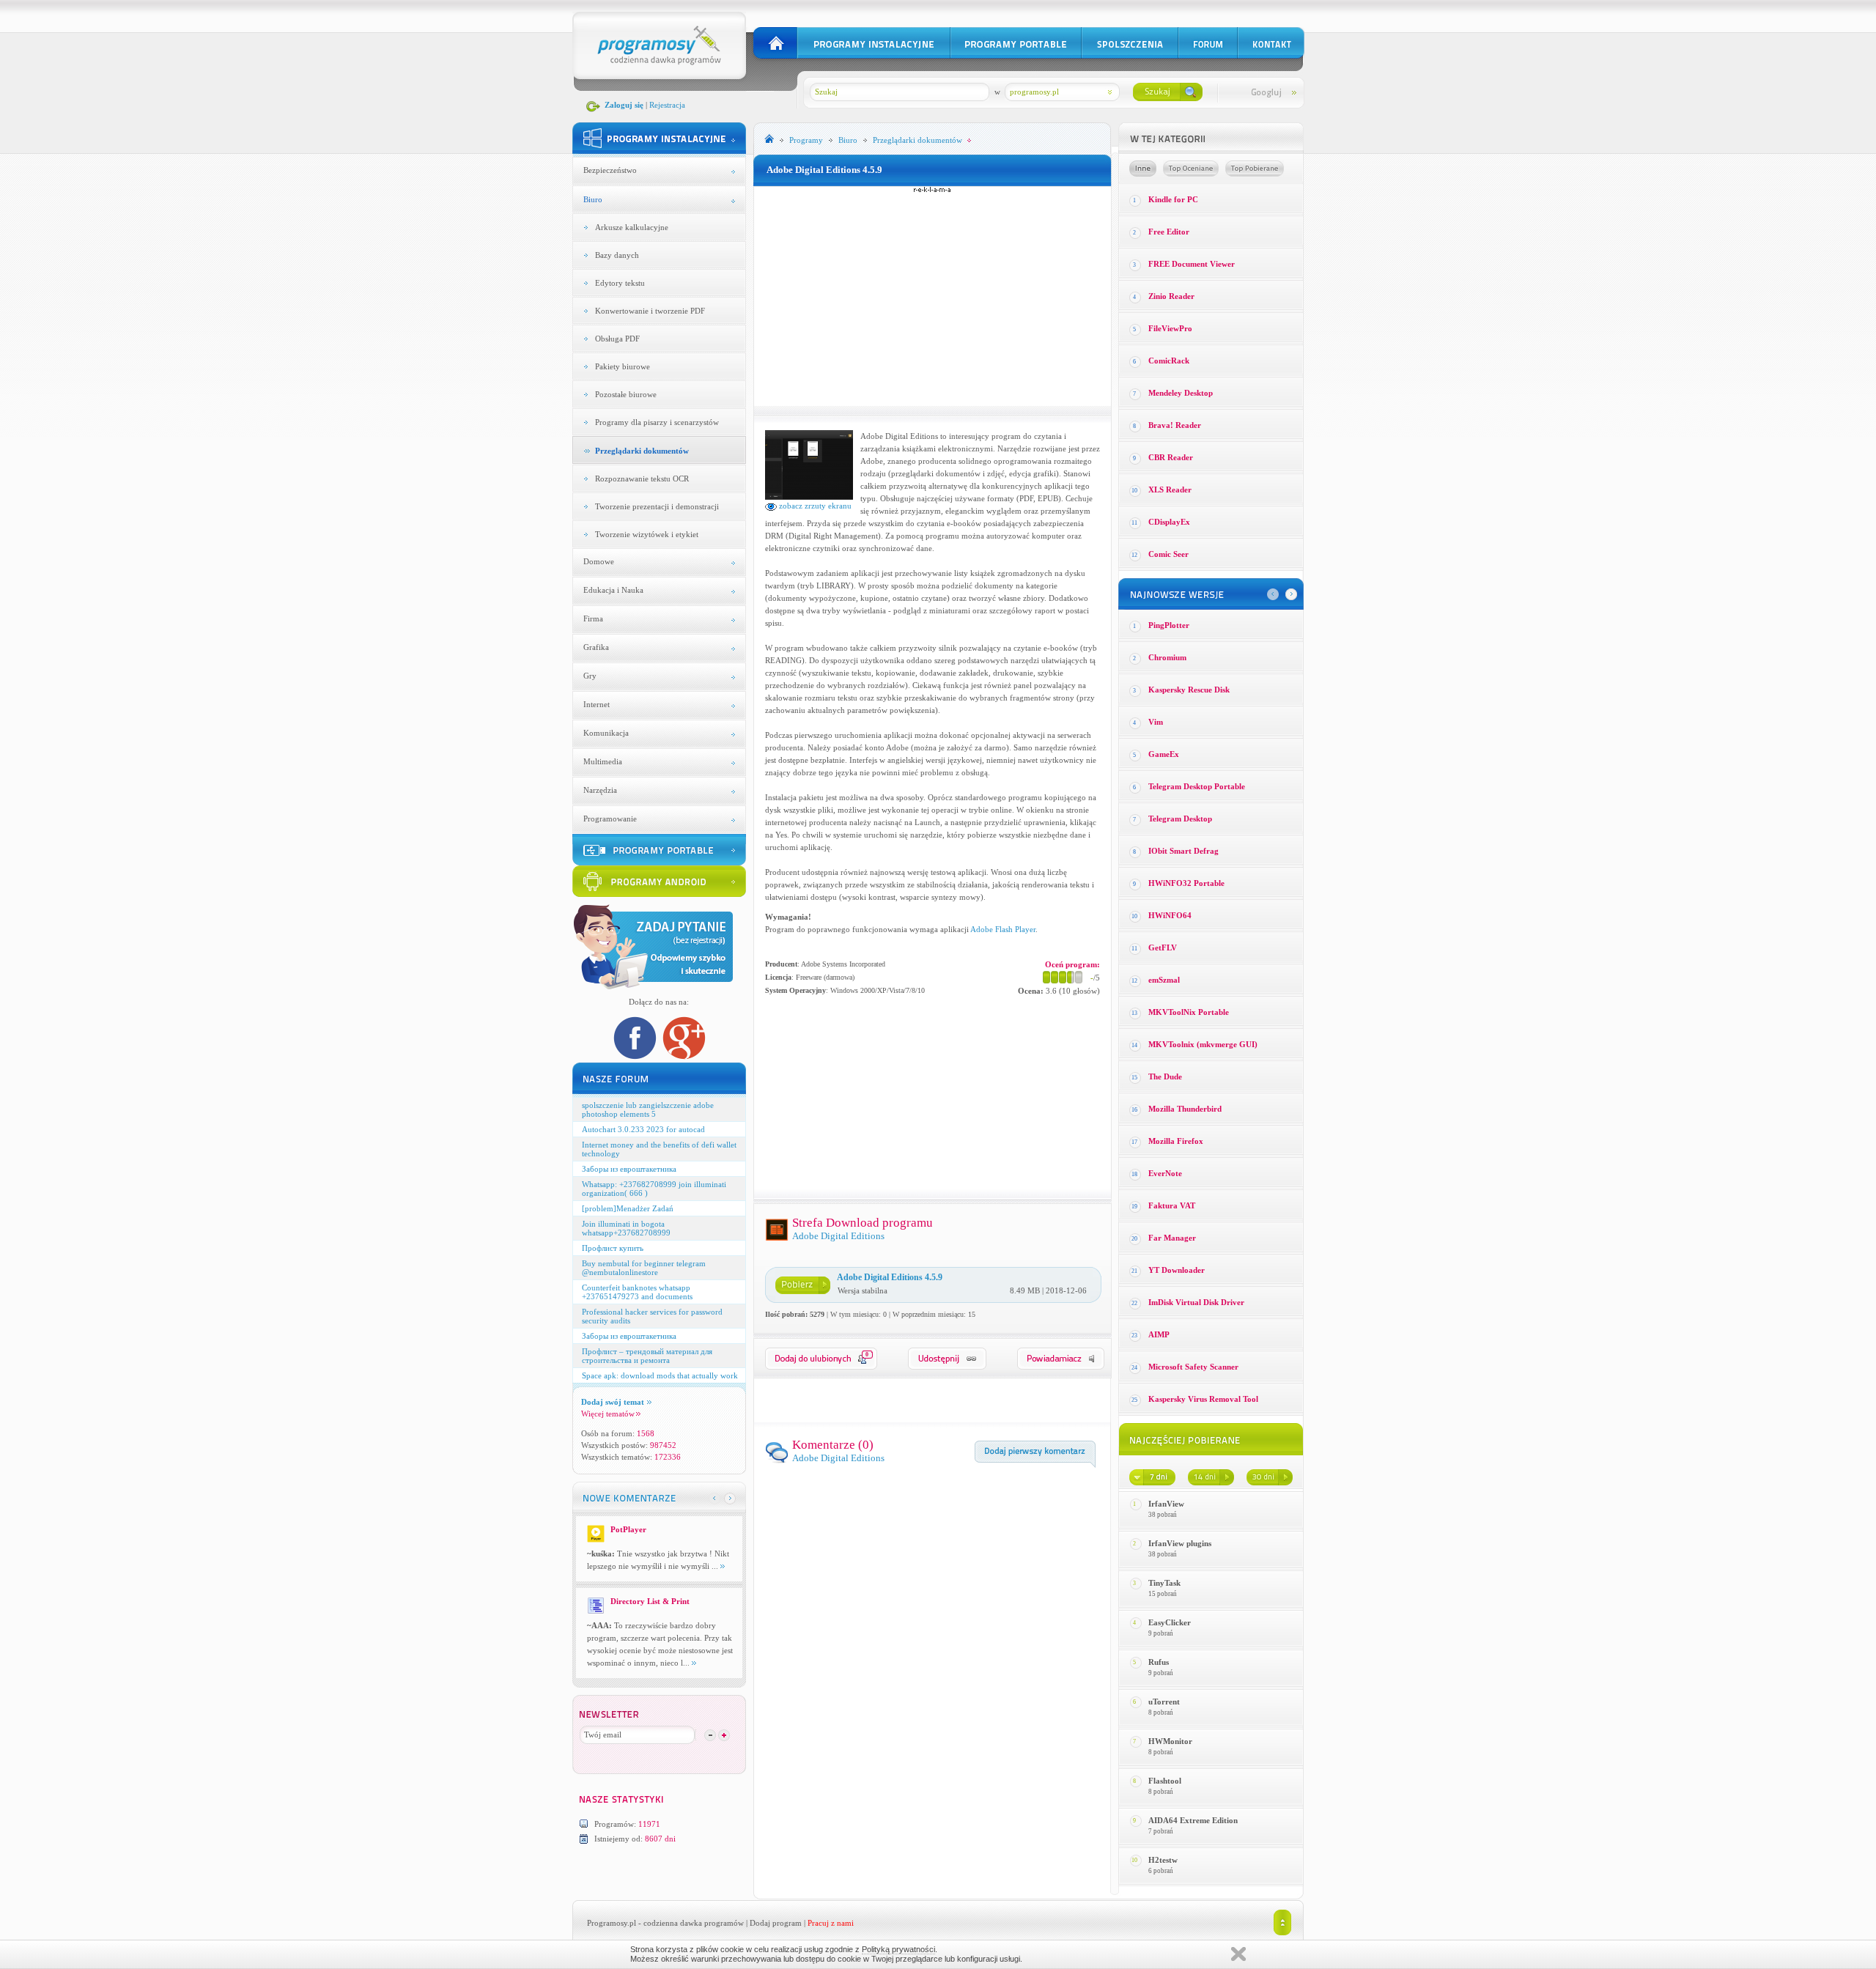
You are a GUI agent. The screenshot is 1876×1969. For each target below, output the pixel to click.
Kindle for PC (1173, 199)
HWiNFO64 (1170, 915)
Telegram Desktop (1180, 819)
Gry (590, 676)
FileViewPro (1170, 328)
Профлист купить (613, 1248)
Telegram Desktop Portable (1197, 786)
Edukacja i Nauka (613, 590)
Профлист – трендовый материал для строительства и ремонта (647, 1356)
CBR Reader (1171, 457)
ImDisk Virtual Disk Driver (1196, 1302)
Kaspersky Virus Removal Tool (1203, 1399)
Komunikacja (606, 733)
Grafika (596, 647)
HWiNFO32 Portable (1186, 883)
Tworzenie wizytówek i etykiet (647, 534)
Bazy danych (617, 255)
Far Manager (1172, 1238)
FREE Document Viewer (1192, 264)
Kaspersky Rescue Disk (1189, 690)
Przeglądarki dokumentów (642, 451)
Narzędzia (600, 790)
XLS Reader (1170, 490)
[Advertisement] (932, 296)
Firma (593, 618)
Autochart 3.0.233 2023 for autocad (643, 1129)
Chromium (1167, 657)
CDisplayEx (1169, 522)
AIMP (1159, 1334)
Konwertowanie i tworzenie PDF (650, 311)
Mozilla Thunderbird (1185, 1109)
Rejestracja (667, 105)
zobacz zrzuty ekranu (814, 506)
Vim (1156, 722)
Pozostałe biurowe (626, 394)
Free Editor (1169, 232)
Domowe (599, 561)
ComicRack (1169, 361)
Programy (806, 140)
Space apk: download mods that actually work (660, 1375)
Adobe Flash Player (1003, 929)
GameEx (1164, 754)
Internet (597, 704)
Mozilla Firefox (1176, 1141)
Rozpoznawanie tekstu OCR (642, 479)
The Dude (1165, 1076)
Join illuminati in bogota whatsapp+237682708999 (626, 1228)
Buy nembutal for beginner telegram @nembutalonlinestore (644, 1268)
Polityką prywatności (898, 1949)
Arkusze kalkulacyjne (632, 227)
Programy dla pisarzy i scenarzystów (657, 422)
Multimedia (603, 761)
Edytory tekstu (620, 283)
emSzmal (1164, 980)
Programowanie (610, 819)
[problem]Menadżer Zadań (628, 1208)
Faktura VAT (1172, 1205)
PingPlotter (1169, 625)
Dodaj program (776, 1923)
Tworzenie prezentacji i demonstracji (657, 506)
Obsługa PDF (617, 339)
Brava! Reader (1175, 425)
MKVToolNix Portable (1189, 1012)
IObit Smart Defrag (1183, 851)
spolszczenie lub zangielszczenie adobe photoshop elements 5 (648, 1109)
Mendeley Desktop (1181, 393)
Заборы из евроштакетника (629, 1169)
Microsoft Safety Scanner (1193, 1367)
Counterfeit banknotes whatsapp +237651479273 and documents (637, 1292)
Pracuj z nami (831, 1923)
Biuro (593, 199)
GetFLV (1163, 947)
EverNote (1165, 1173)
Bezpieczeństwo (610, 170)
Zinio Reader (1171, 296)
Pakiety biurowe (623, 366)
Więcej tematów (608, 1414)
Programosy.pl (612, 1923)
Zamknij (1238, 1954)
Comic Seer (1168, 554)
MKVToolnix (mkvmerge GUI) (1203, 1044)
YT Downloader (1177, 1270)
